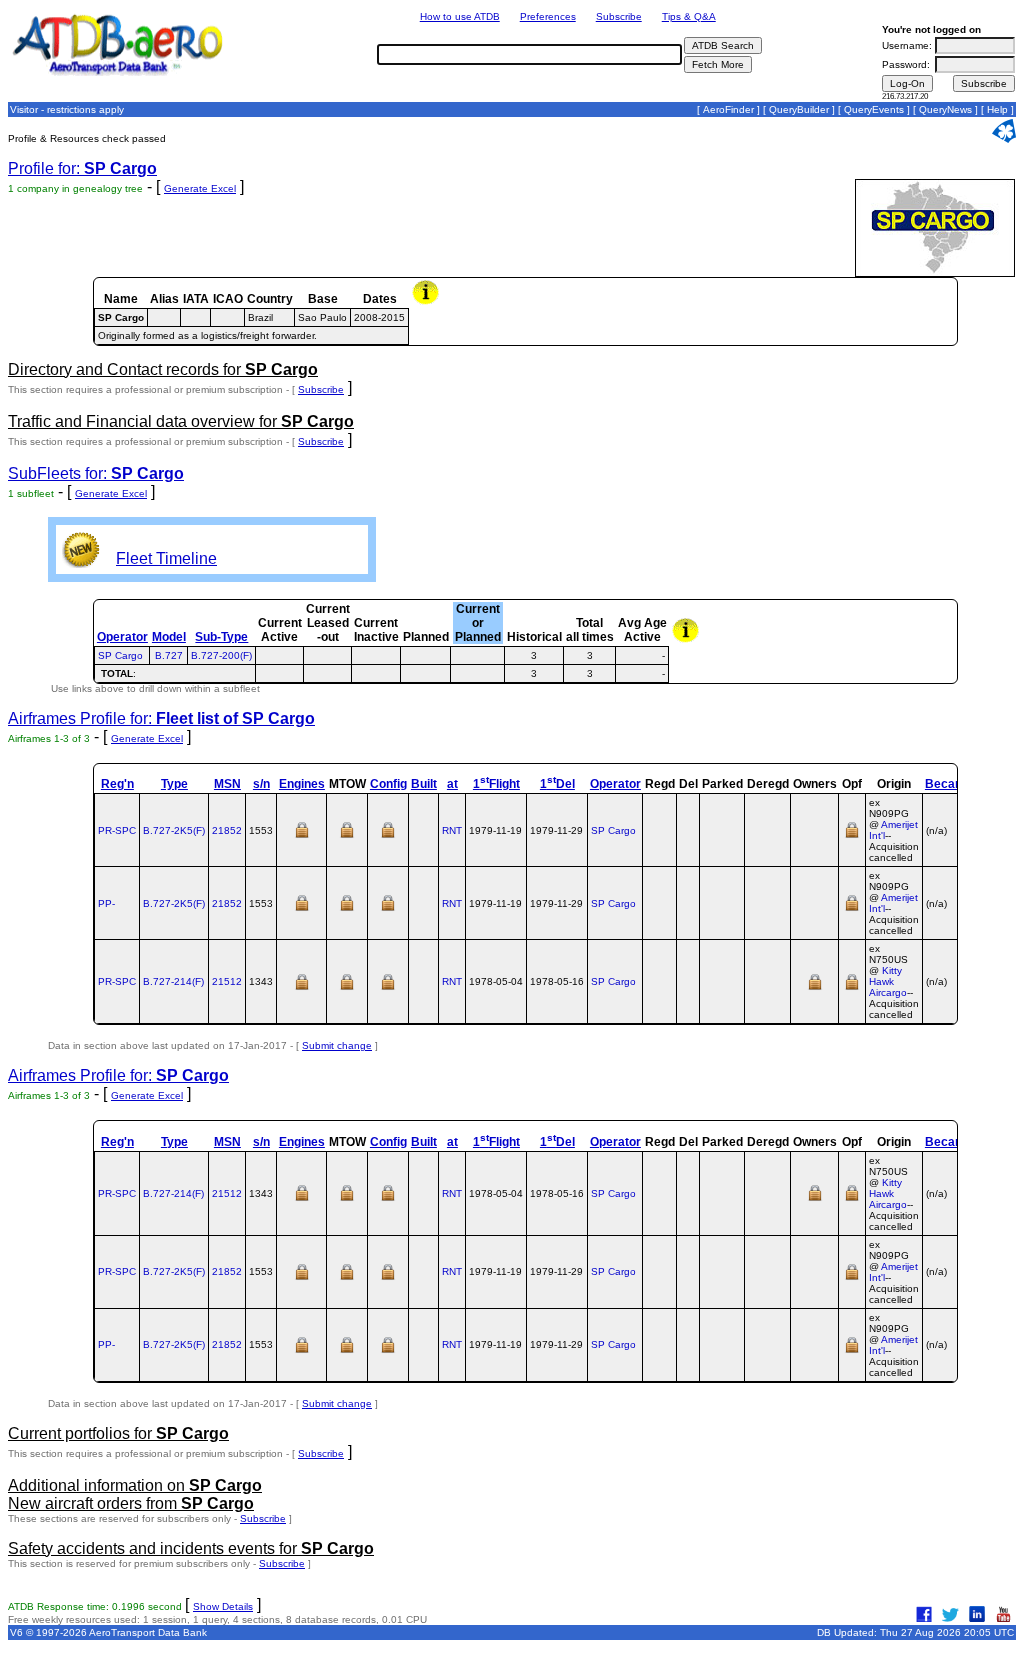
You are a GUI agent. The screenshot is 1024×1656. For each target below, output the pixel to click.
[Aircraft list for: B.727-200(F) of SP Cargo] (477, 655)
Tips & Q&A (689, 16)
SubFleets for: (96, 473)
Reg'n (117, 784)
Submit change (337, 1045)
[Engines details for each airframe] (302, 836)
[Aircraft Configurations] (388, 836)
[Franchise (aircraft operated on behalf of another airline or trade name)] (852, 836)
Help (997, 109)
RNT (452, 830)
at (452, 784)
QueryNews (945, 109)
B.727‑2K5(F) (174, 830)
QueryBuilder (799, 109)
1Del (557, 784)
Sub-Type (221, 637)
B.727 (169, 655)
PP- (106, 903)
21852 (227, 830)
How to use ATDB (460, 16)
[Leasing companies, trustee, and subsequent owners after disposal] (815, 988)
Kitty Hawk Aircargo (888, 981)
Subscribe (619, 16)
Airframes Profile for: (161, 718)
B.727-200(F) (221, 655)
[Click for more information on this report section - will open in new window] (427, 302)
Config (388, 784)
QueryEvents (874, 109)
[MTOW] (347, 836)
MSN (227, 784)
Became (949, 784)
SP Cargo (120, 655)
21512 (227, 981)
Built (424, 784)
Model (169, 637)
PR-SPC (117, 830)
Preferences (548, 16)
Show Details (223, 1606)
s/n (261, 784)
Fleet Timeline (166, 558)
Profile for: (82, 168)
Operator (122, 637)
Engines (302, 784)
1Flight (496, 784)
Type (174, 784)
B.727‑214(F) (173, 981)
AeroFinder (728, 109)
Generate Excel (200, 188)
